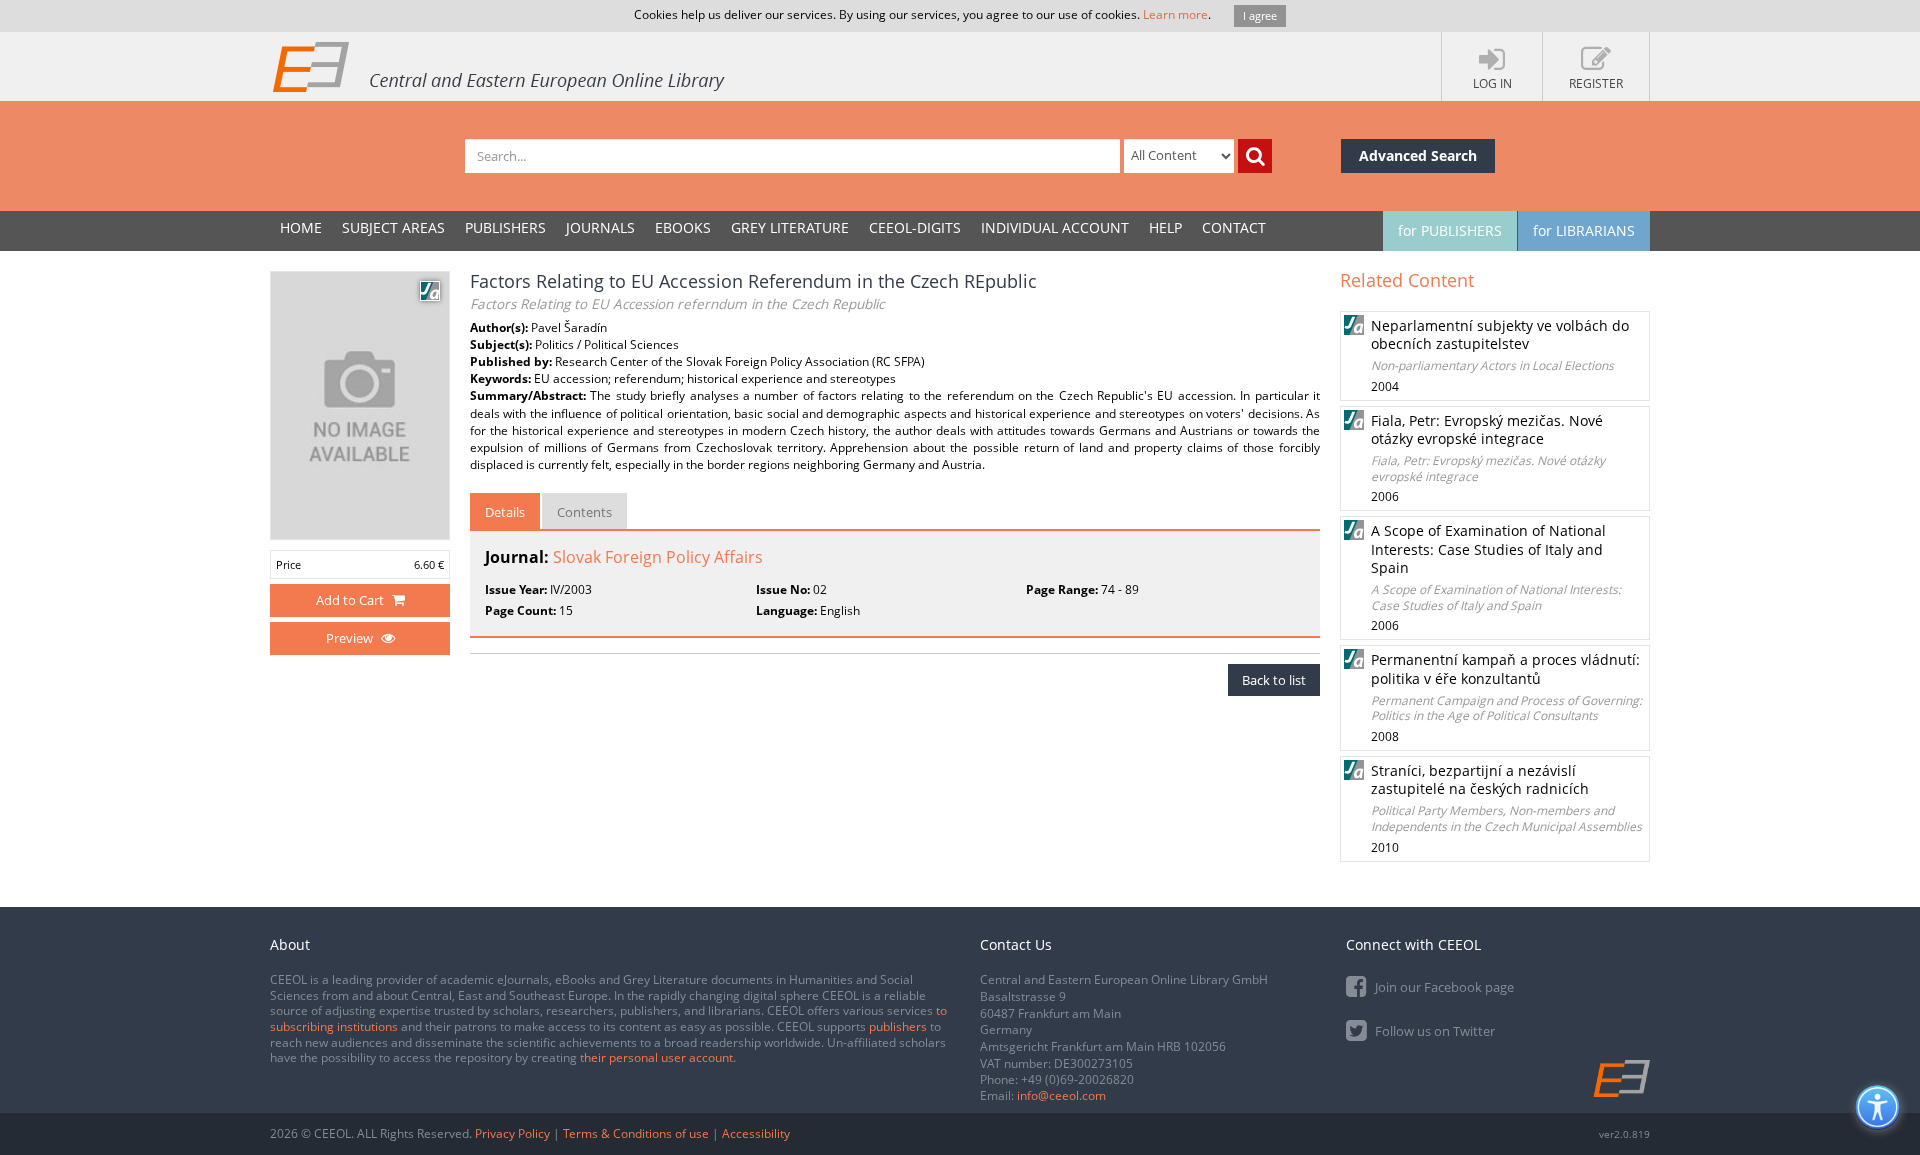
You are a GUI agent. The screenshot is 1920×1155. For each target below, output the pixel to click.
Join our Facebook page (1443, 987)
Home (301, 227)
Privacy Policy (512, 1133)
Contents (584, 512)
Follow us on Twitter (1433, 1031)
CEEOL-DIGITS (915, 227)
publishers (898, 1026)
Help (1165, 227)
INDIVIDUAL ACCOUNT (1055, 227)
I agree (1260, 15)
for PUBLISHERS (1450, 230)
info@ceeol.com (1061, 1095)
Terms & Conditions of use (636, 1133)
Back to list (1274, 680)
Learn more (1175, 14)
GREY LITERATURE (790, 227)
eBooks (683, 227)
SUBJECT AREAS (393, 227)
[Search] (1255, 156)
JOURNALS (600, 227)
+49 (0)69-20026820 (1077, 1079)
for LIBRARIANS (1584, 230)
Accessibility (756, 1133)
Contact (1234, 227)
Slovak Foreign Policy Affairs (658, 557)
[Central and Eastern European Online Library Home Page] (500, 66)
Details (505, 512)
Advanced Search (1418, 155)
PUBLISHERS (505, 227)
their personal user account (656, 1057)
